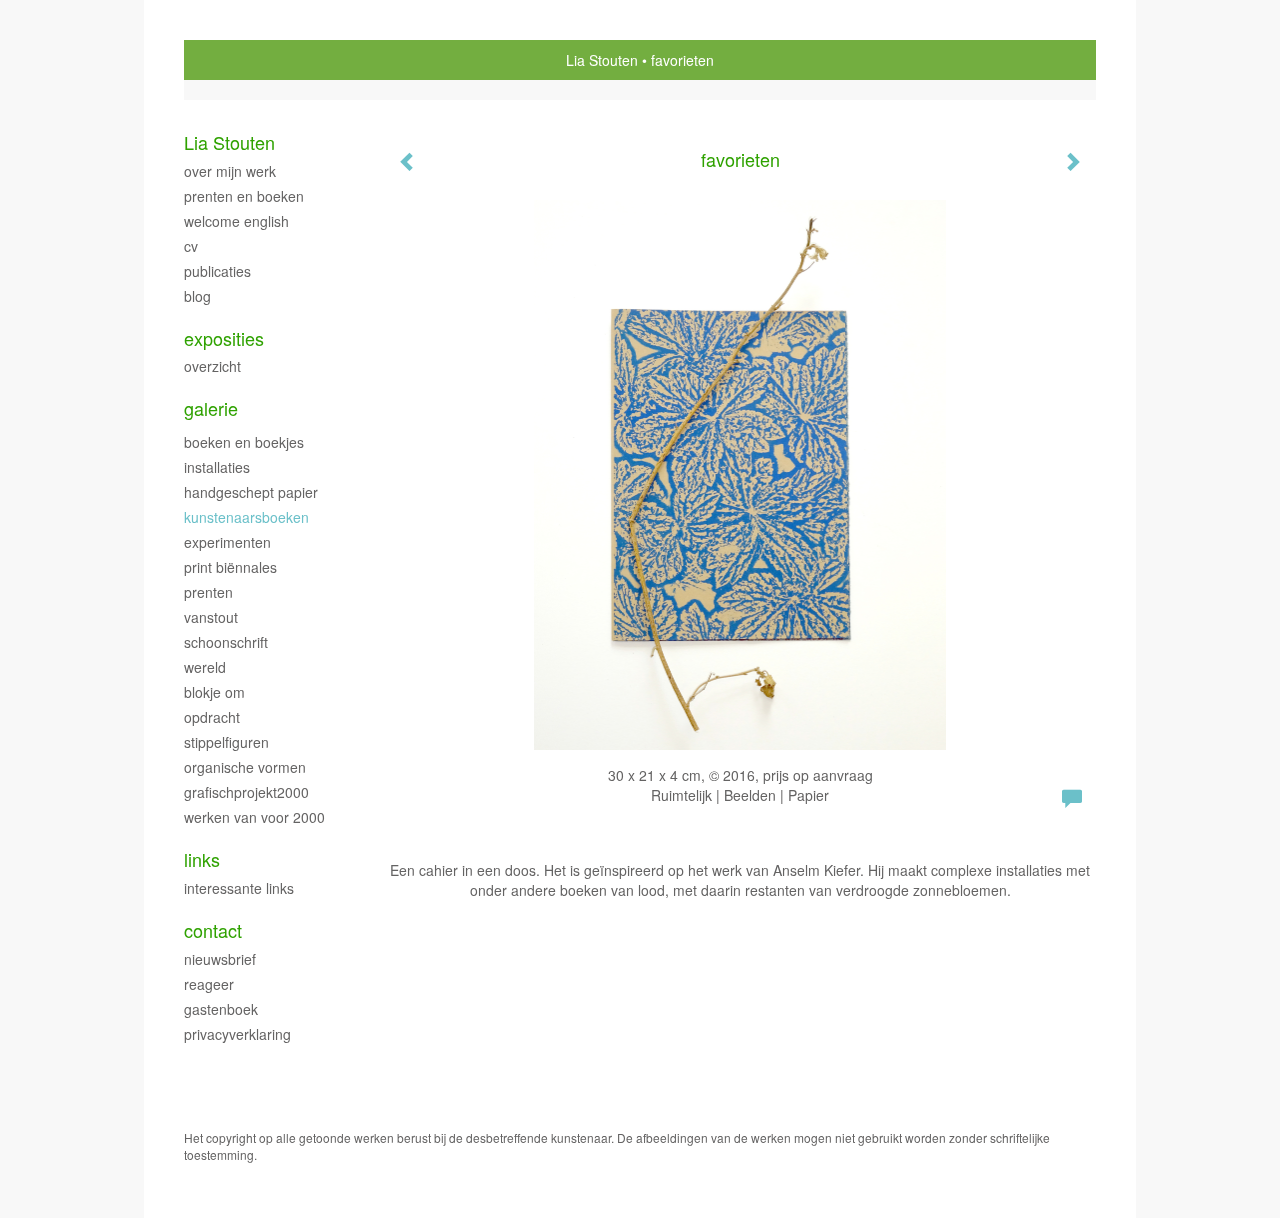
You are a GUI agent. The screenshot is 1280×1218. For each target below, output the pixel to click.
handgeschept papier (251, 492)
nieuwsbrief (220, 959)
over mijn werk (230, 171)
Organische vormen (245, 767)
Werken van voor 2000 (254, 817)
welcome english (236, 221)
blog (197, 296)
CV (191, 246)
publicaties (217, 271)
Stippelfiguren (226, 742)
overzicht (212, 366)
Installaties (217, 467)
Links (202, 859)
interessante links (239, 888)
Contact (213, 930)
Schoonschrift (226, 642)
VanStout (211, 617)
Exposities (224, 338)
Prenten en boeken (244, 196)
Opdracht (212, 717)
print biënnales (230, 567)
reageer (209, 984)
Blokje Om (214, 692)
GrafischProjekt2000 (246, 792)
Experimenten (227, 542)
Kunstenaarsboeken (246, 517)
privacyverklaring (237, 1034)
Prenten (208, 592)
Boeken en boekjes (244, 442)
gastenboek (221, 1009)
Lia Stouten (602, 60)
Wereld (205, 667)
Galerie (211, 408)
